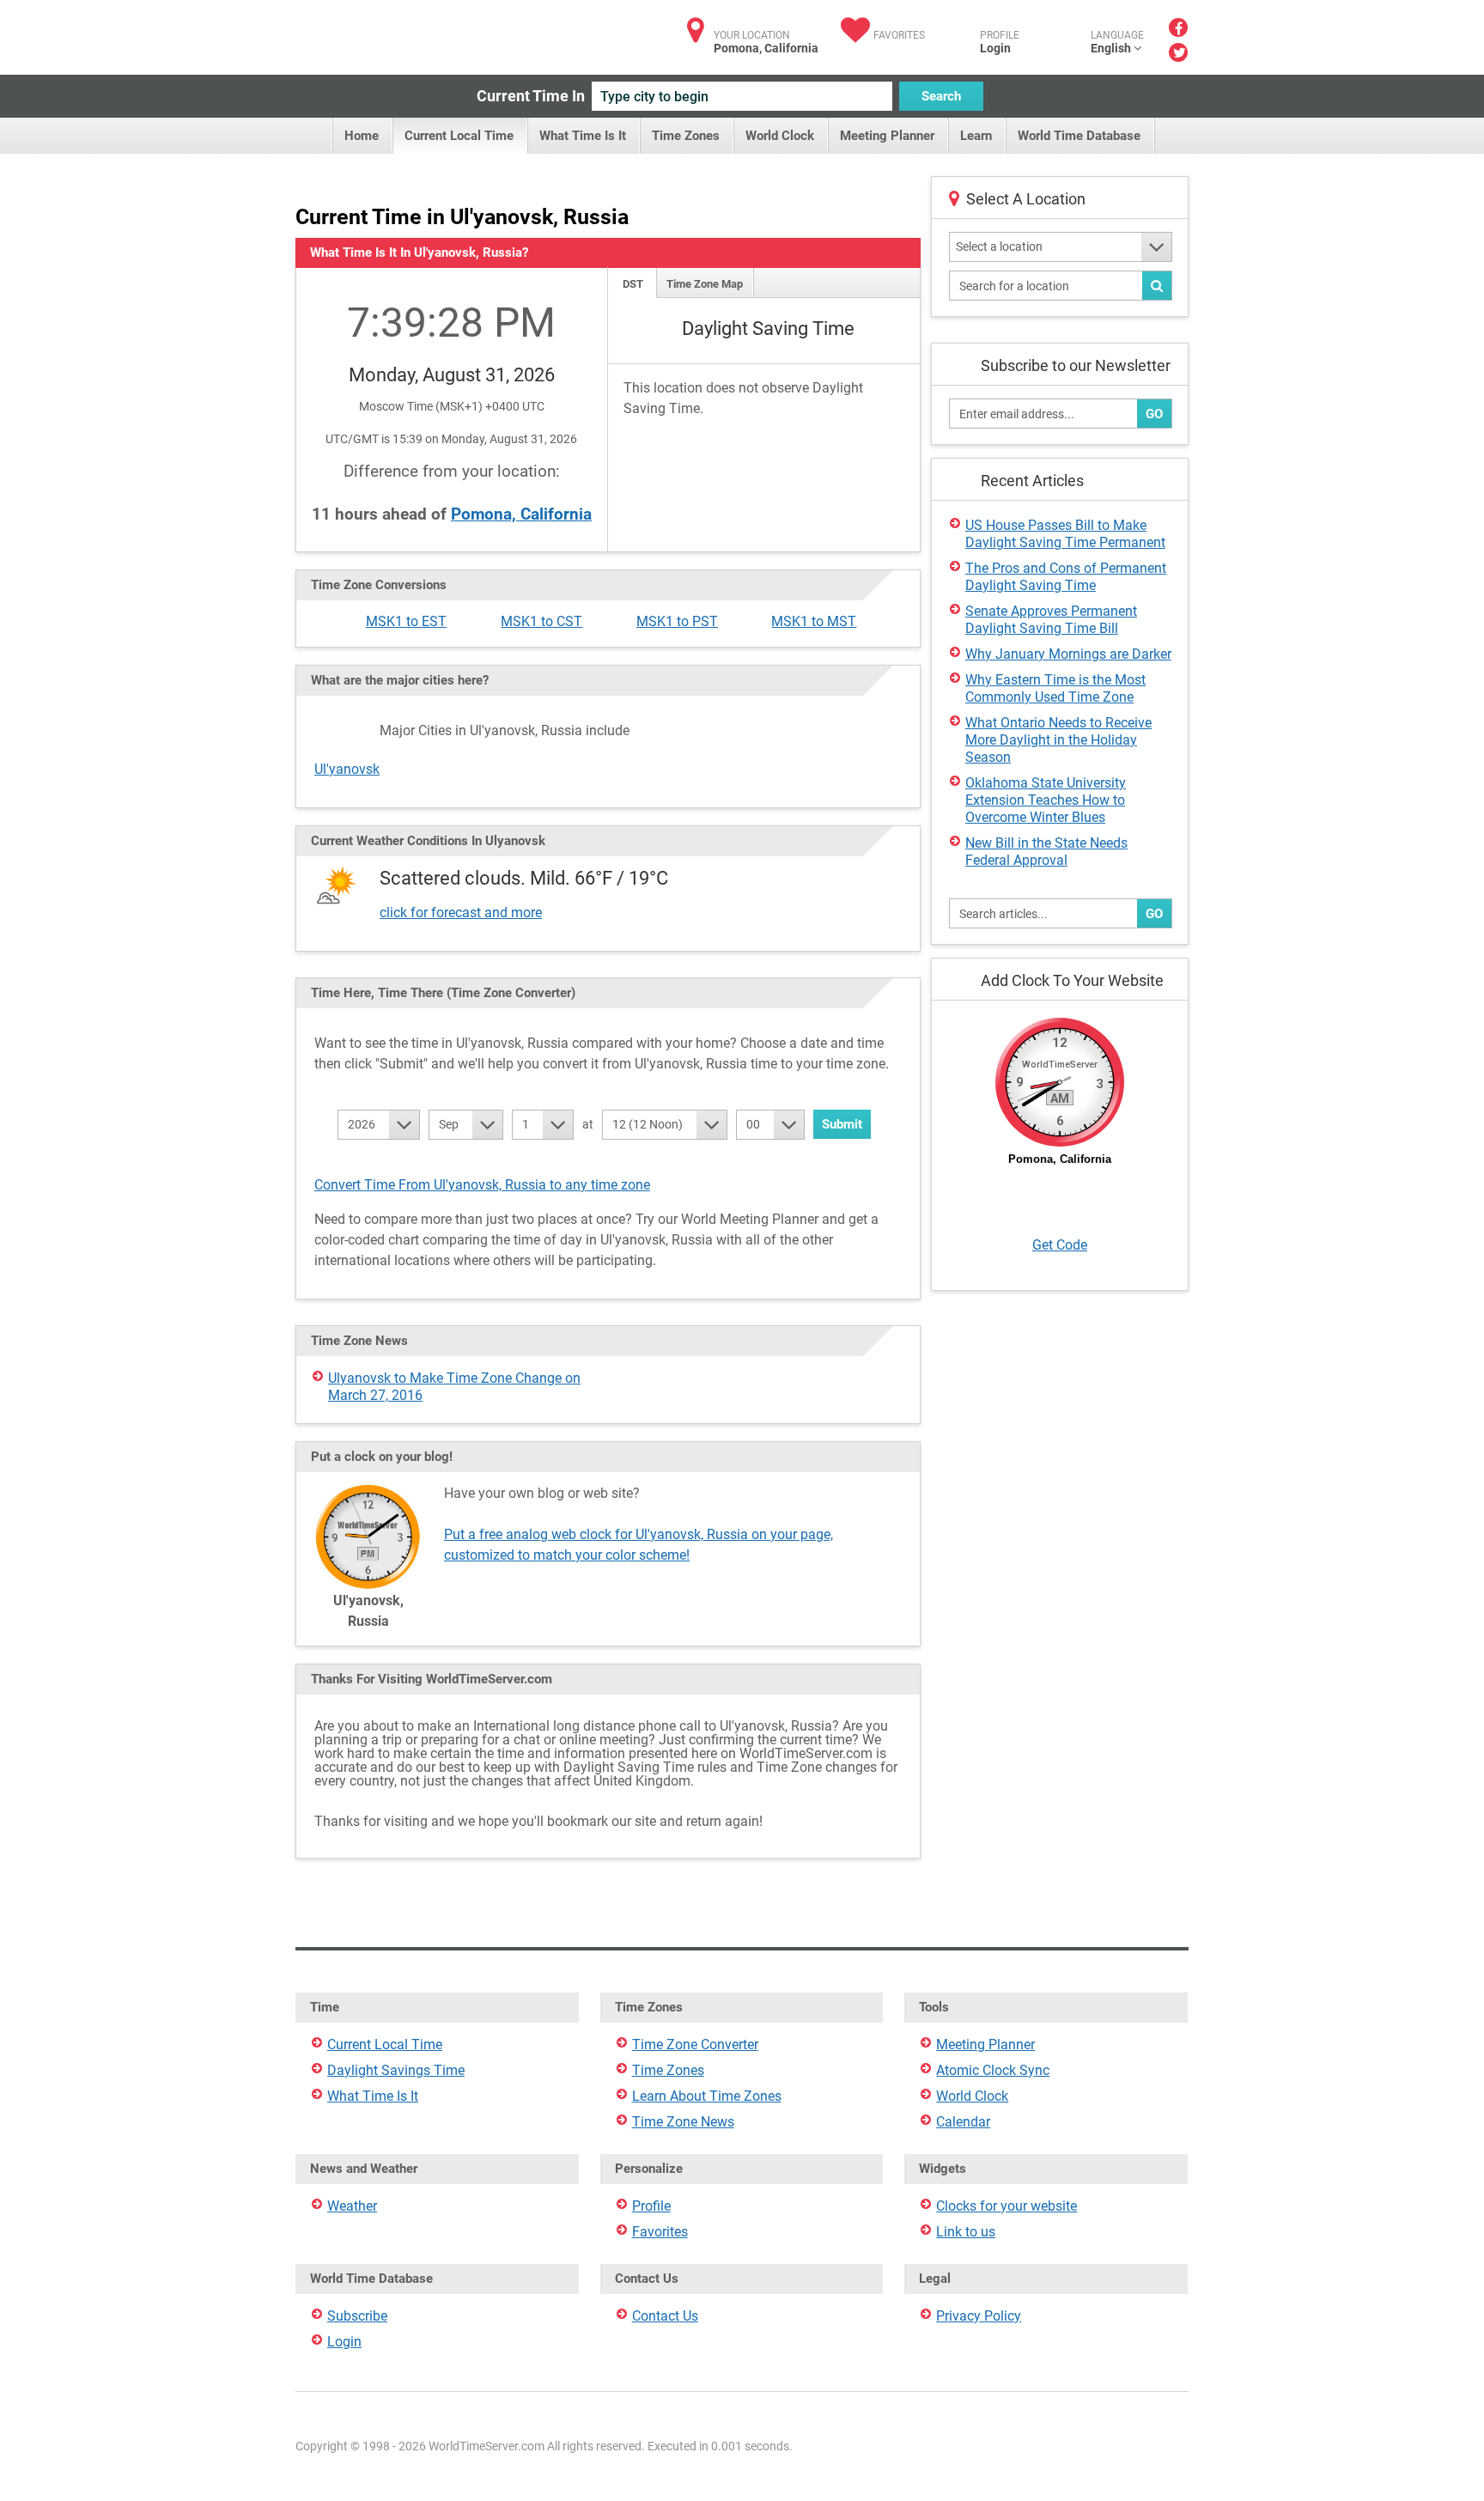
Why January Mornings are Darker (1068, 654)
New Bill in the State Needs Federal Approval (1046, 852)
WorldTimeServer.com (409, 32)
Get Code (1060, 1245)
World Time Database (1079, 136)
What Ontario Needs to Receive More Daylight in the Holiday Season (1058, 740)
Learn (976, 136)
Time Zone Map (705, 284)
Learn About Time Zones (707, 2096)
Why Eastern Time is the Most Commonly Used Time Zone (1055, 688)
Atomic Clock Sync (993, 2070)
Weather (352, 2206)
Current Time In (531, 96)
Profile (651, 2206)
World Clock (780, 136)
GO (1154, 414)
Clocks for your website (1007, 2206)
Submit (842, 1124)
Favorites (899, 35)
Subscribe (357, 2316)
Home (362, 136)
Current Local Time (459, 136)
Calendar (963, 2122)
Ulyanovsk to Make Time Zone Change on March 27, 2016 (454, 1387)
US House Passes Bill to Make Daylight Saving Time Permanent (1065, 534)
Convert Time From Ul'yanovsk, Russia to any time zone (482, 1185)
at (588, 1124)
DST (633, 284)
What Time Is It (583, 136)
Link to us (966, 2232)
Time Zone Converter (695, 2045)
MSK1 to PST (677, 621)
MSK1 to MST (814, 621)
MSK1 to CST (541, 621)
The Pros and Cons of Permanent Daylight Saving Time (1066, 577)
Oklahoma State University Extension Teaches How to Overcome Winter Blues (1046, 800)
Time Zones (686, 136)
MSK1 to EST (406, 621)
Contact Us (665, 2316)
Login (995, 48)
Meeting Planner (887, 136)
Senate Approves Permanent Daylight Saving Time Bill (1051, 620)
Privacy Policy (979, 2316)
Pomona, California (521, 514)
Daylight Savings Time (396, 2070)
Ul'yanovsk (347, 769)
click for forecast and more (461, 913)
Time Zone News (683, 2122)
